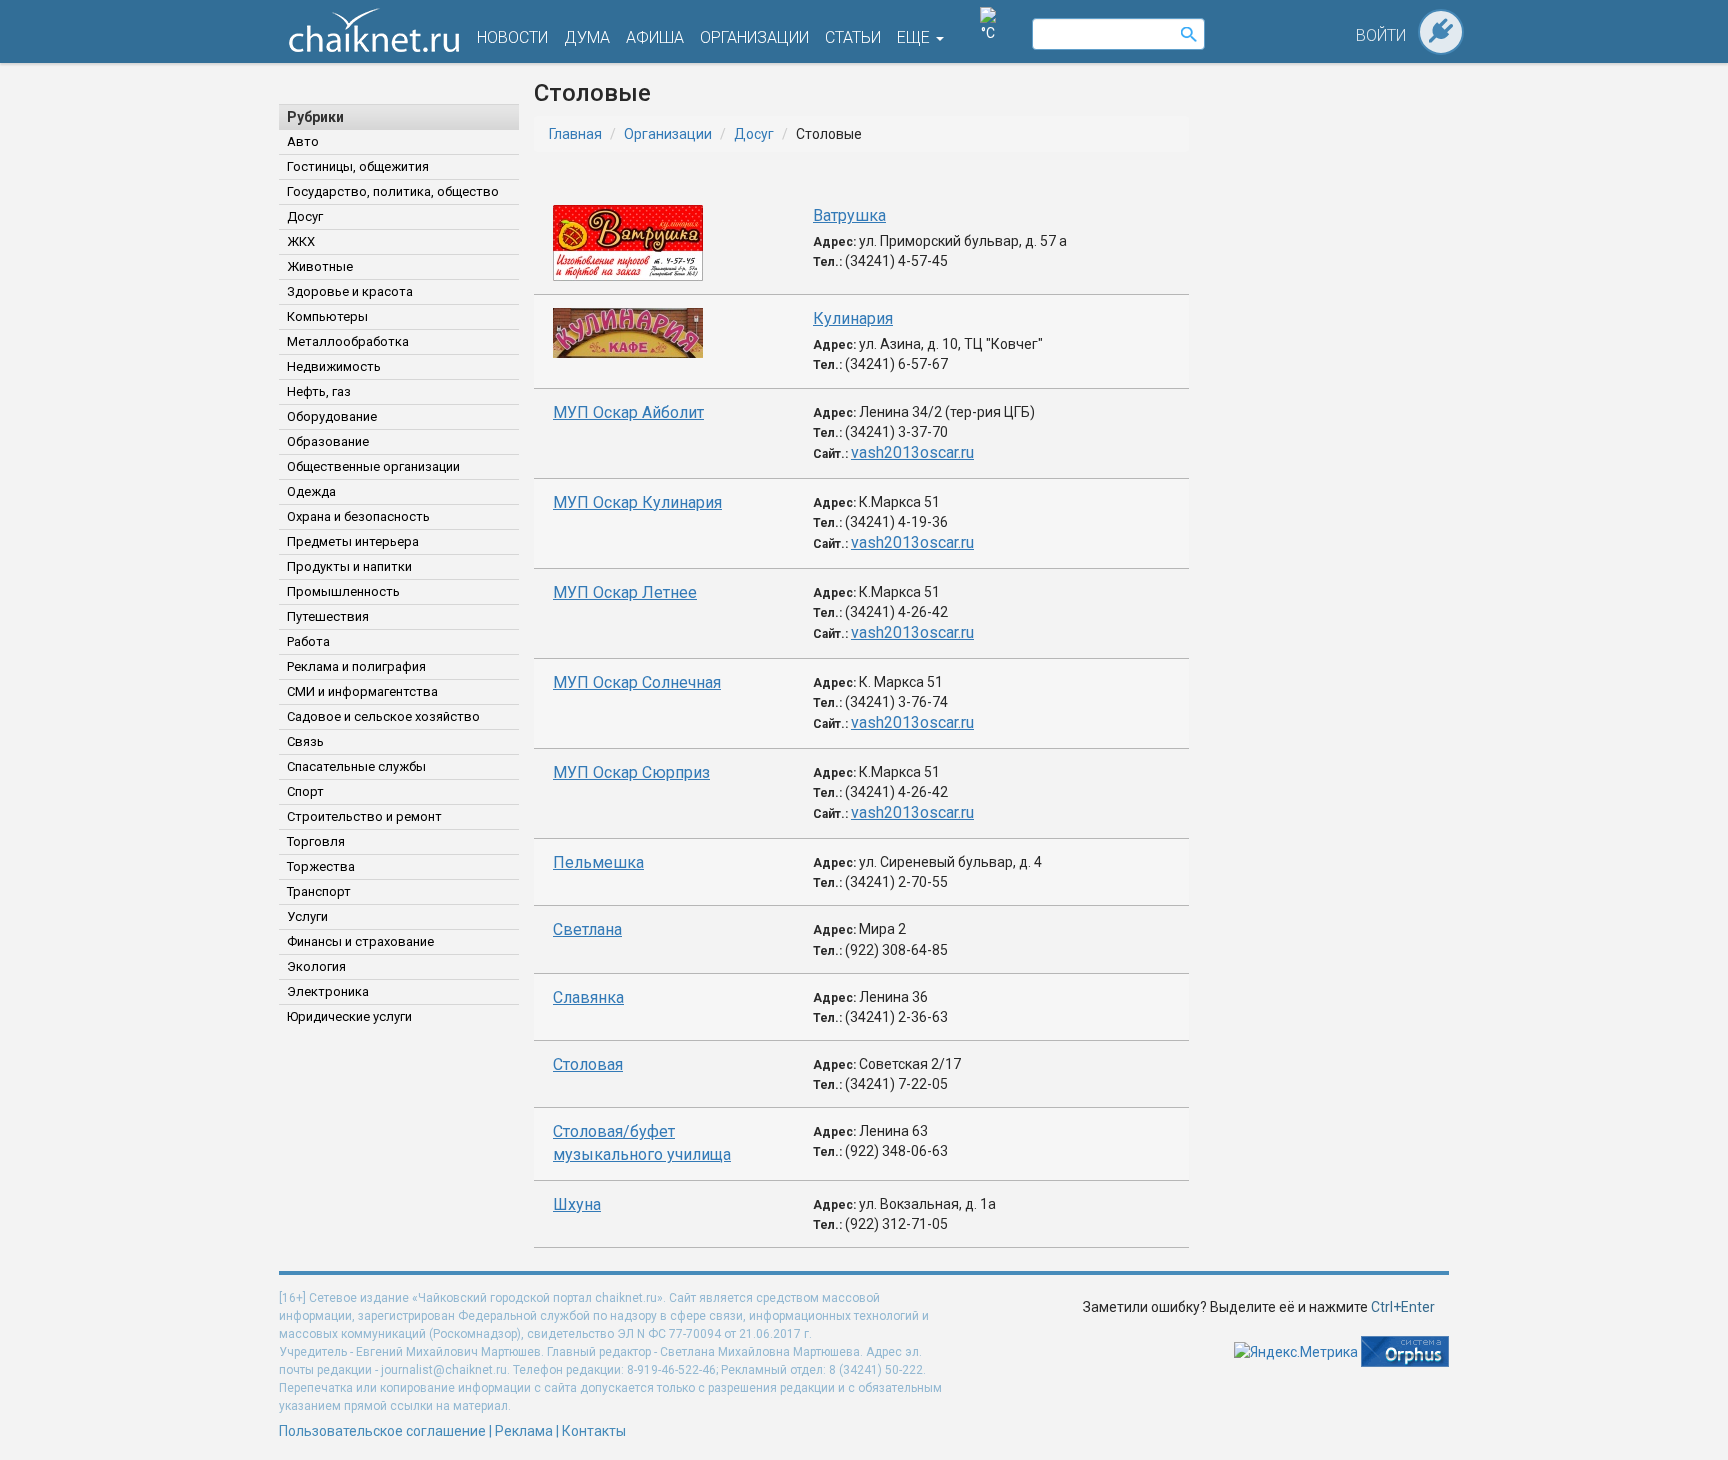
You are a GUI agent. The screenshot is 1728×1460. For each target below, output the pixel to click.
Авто (303, 141)
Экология (316, 966)
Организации (668, 134)
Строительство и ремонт (364, 816)
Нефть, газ (319, 391)
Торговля (316, 841)
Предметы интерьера (353, 541)
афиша (655, 37)
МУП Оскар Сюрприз (631, 772)
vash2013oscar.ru (912, 452)
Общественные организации (373, 466)
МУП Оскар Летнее (625, 592)
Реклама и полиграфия (356, 666)
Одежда (311, 491)
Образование (328, 441)
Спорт (305, 791)
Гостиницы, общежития (358, 166)
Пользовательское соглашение (382, 1431)
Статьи (853, 37)
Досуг (305, 216)
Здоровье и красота (350, 291)
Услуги (307, 916)
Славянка (588, 997)
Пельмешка (598, 862)
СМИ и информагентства (362, 691)
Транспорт (319, 891)
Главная (575, 134)
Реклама (524, 1431)
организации (754, 37)
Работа (308, 641)
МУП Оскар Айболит (628, 412)
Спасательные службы (356, 766)
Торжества (321, 866)
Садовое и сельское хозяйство (383, 716)
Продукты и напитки (349, 566)
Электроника (328, 991)
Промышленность (343, 591)
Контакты (594, 1431)
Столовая (588, 1064)
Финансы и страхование (360, 941)
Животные (320, 266)
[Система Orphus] (1405, 1350)
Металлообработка (348, 341)
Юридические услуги (349, 1016)
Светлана (587, 929)
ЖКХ (301, 241)
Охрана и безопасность (358, 516)
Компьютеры (327, 316)
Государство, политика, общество (393, 191)
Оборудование (332, 416)
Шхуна (577, 1204)
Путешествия (328, 616)
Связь (305, 741)
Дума (587, 37)
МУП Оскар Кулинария (637, 502)
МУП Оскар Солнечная (637, 682)
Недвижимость (334, 366)
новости (512, 37)
